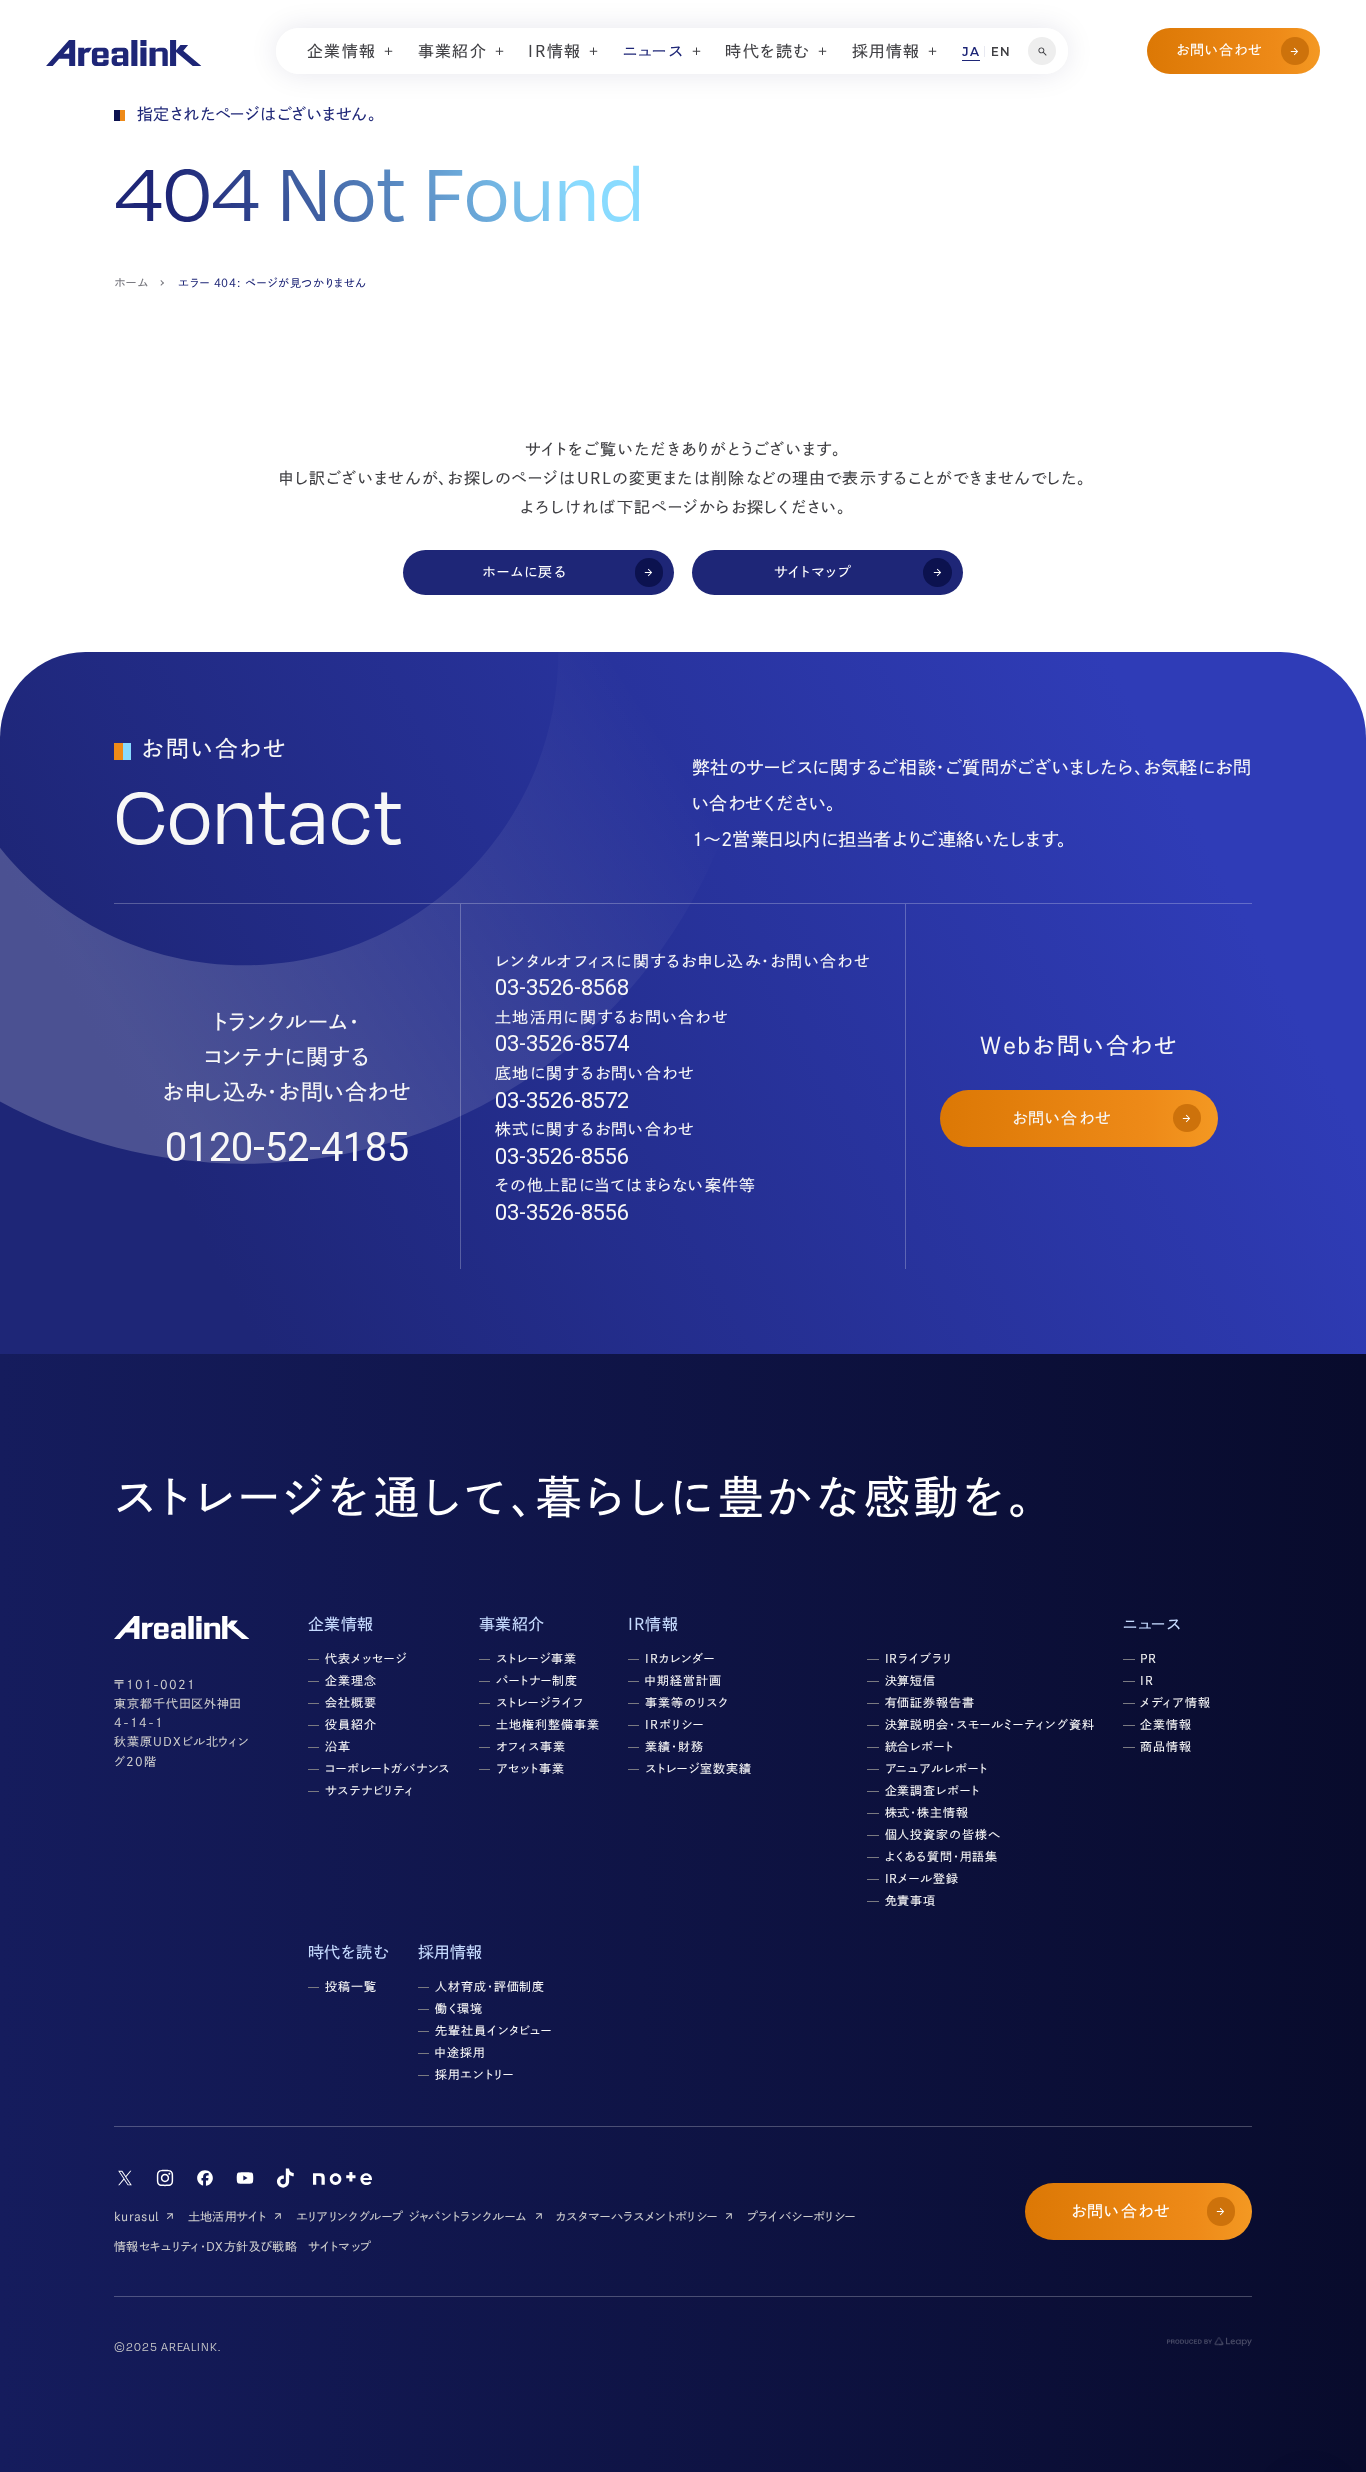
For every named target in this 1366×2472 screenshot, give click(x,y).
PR (1148, 1658)
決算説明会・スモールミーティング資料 (990, 1724)
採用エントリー (474, 2074)
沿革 (338, 1746)
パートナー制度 (537, 1680)
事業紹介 (512, 1624)
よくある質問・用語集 (942, 1856)
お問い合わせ (1220, 50)
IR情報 (653, 1624)
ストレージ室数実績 (698, 1768)
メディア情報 (1175, 1702)
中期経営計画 (683, 1680)
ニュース (1152, 1624)
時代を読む (348, 1952)
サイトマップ (339, 2246)
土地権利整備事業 (548, 1724)
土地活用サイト (227, 2216)
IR (1147, 1680)
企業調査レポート (933, 1790)
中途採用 (460, 2052)
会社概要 (351, 1702)
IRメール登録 (922, 1878)
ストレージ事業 (536, 1658)
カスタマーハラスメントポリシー (636, 2216)
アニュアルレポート (937, 1768)
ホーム (131, 282)
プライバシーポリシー (801, 2216)
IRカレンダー (680, 1658)
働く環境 (459, 2008)
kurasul (136, 2216)
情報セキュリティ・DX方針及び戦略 (205, 2246)
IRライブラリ (919, 1658)
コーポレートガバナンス (388, 1768)
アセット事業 (530, 1768)
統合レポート (920, 1746)
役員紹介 (351, 1724)
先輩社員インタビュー (494, 2030)
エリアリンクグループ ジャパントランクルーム (411, 2216)
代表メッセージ (366, 1658)
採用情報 (450, 1952)
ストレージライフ (540, 1702)
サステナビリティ (369, 1790)
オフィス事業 (531, 1746)
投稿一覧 (351, 1986)
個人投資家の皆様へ (943, 1834)
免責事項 (911, 1900)
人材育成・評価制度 (490, 1986)
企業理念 (351, 1680)
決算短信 (911, 1680)
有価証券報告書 (930, 1702)
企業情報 (1166, 1724)
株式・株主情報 (927, 1812)
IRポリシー (674, 1724)
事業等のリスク (687, 1702)
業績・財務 (674, 1746)
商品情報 (1166, 1746)
